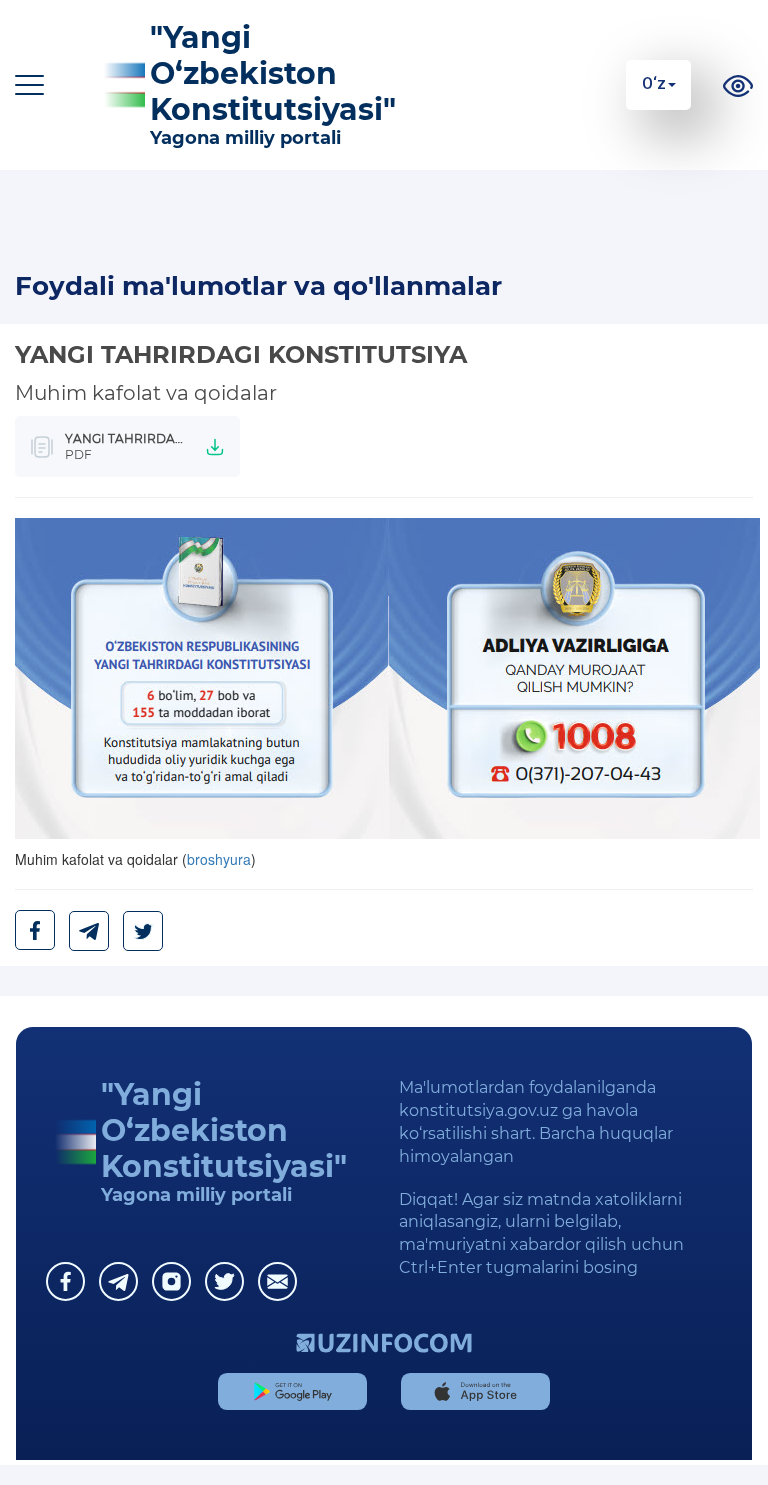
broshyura (219, 859)
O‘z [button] (654, 83)
